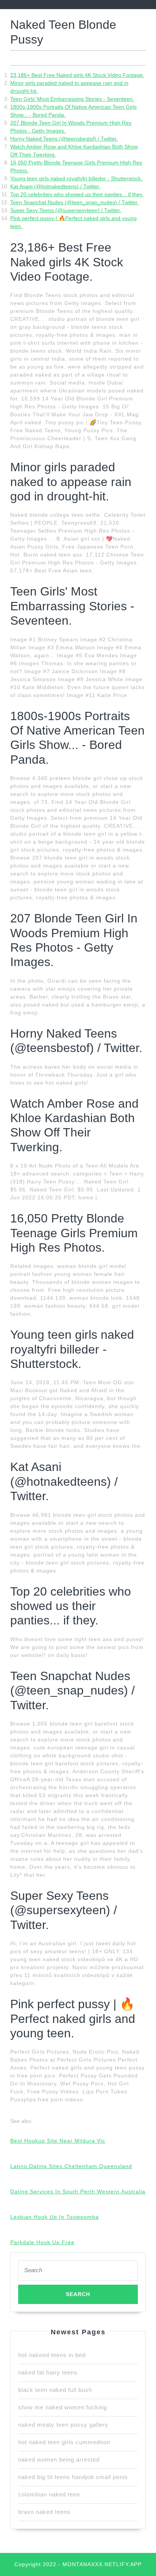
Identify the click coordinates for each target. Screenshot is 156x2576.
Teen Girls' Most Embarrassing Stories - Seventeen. (72, 99)
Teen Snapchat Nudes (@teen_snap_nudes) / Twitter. (74, 202)
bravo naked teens (44, 2512)
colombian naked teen (49, 2494)
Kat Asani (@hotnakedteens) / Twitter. (55, 186)
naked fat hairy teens (48, 2372)
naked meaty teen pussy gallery (63, 2425)
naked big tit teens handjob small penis (73, 2477)
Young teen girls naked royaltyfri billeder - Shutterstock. (76, 178)
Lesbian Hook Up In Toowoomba (55, 2217)
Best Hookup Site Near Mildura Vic (58, 2141)
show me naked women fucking (62, 2407)
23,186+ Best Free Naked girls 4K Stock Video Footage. (77, 75)
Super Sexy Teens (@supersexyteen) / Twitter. (66, 210)
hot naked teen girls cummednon (64, 2442)
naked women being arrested (59, 2460)
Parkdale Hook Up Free (42, 2242)
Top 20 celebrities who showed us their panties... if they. (77, 194)
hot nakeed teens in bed (52, 2355)
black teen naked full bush (55, 2390)
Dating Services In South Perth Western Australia (78, 2191)
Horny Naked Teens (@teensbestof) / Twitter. (64, 139)
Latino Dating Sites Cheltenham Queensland (71, 2166)
